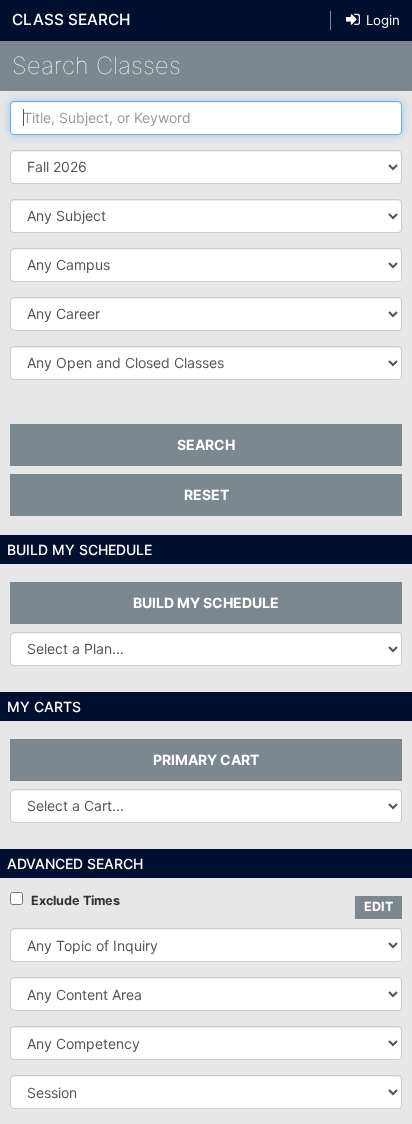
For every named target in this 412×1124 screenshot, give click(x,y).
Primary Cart (206, 759)
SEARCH (206, 444)
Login (381, 20)
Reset (206, 494)
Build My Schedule (206, 602)
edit (378, 906)
